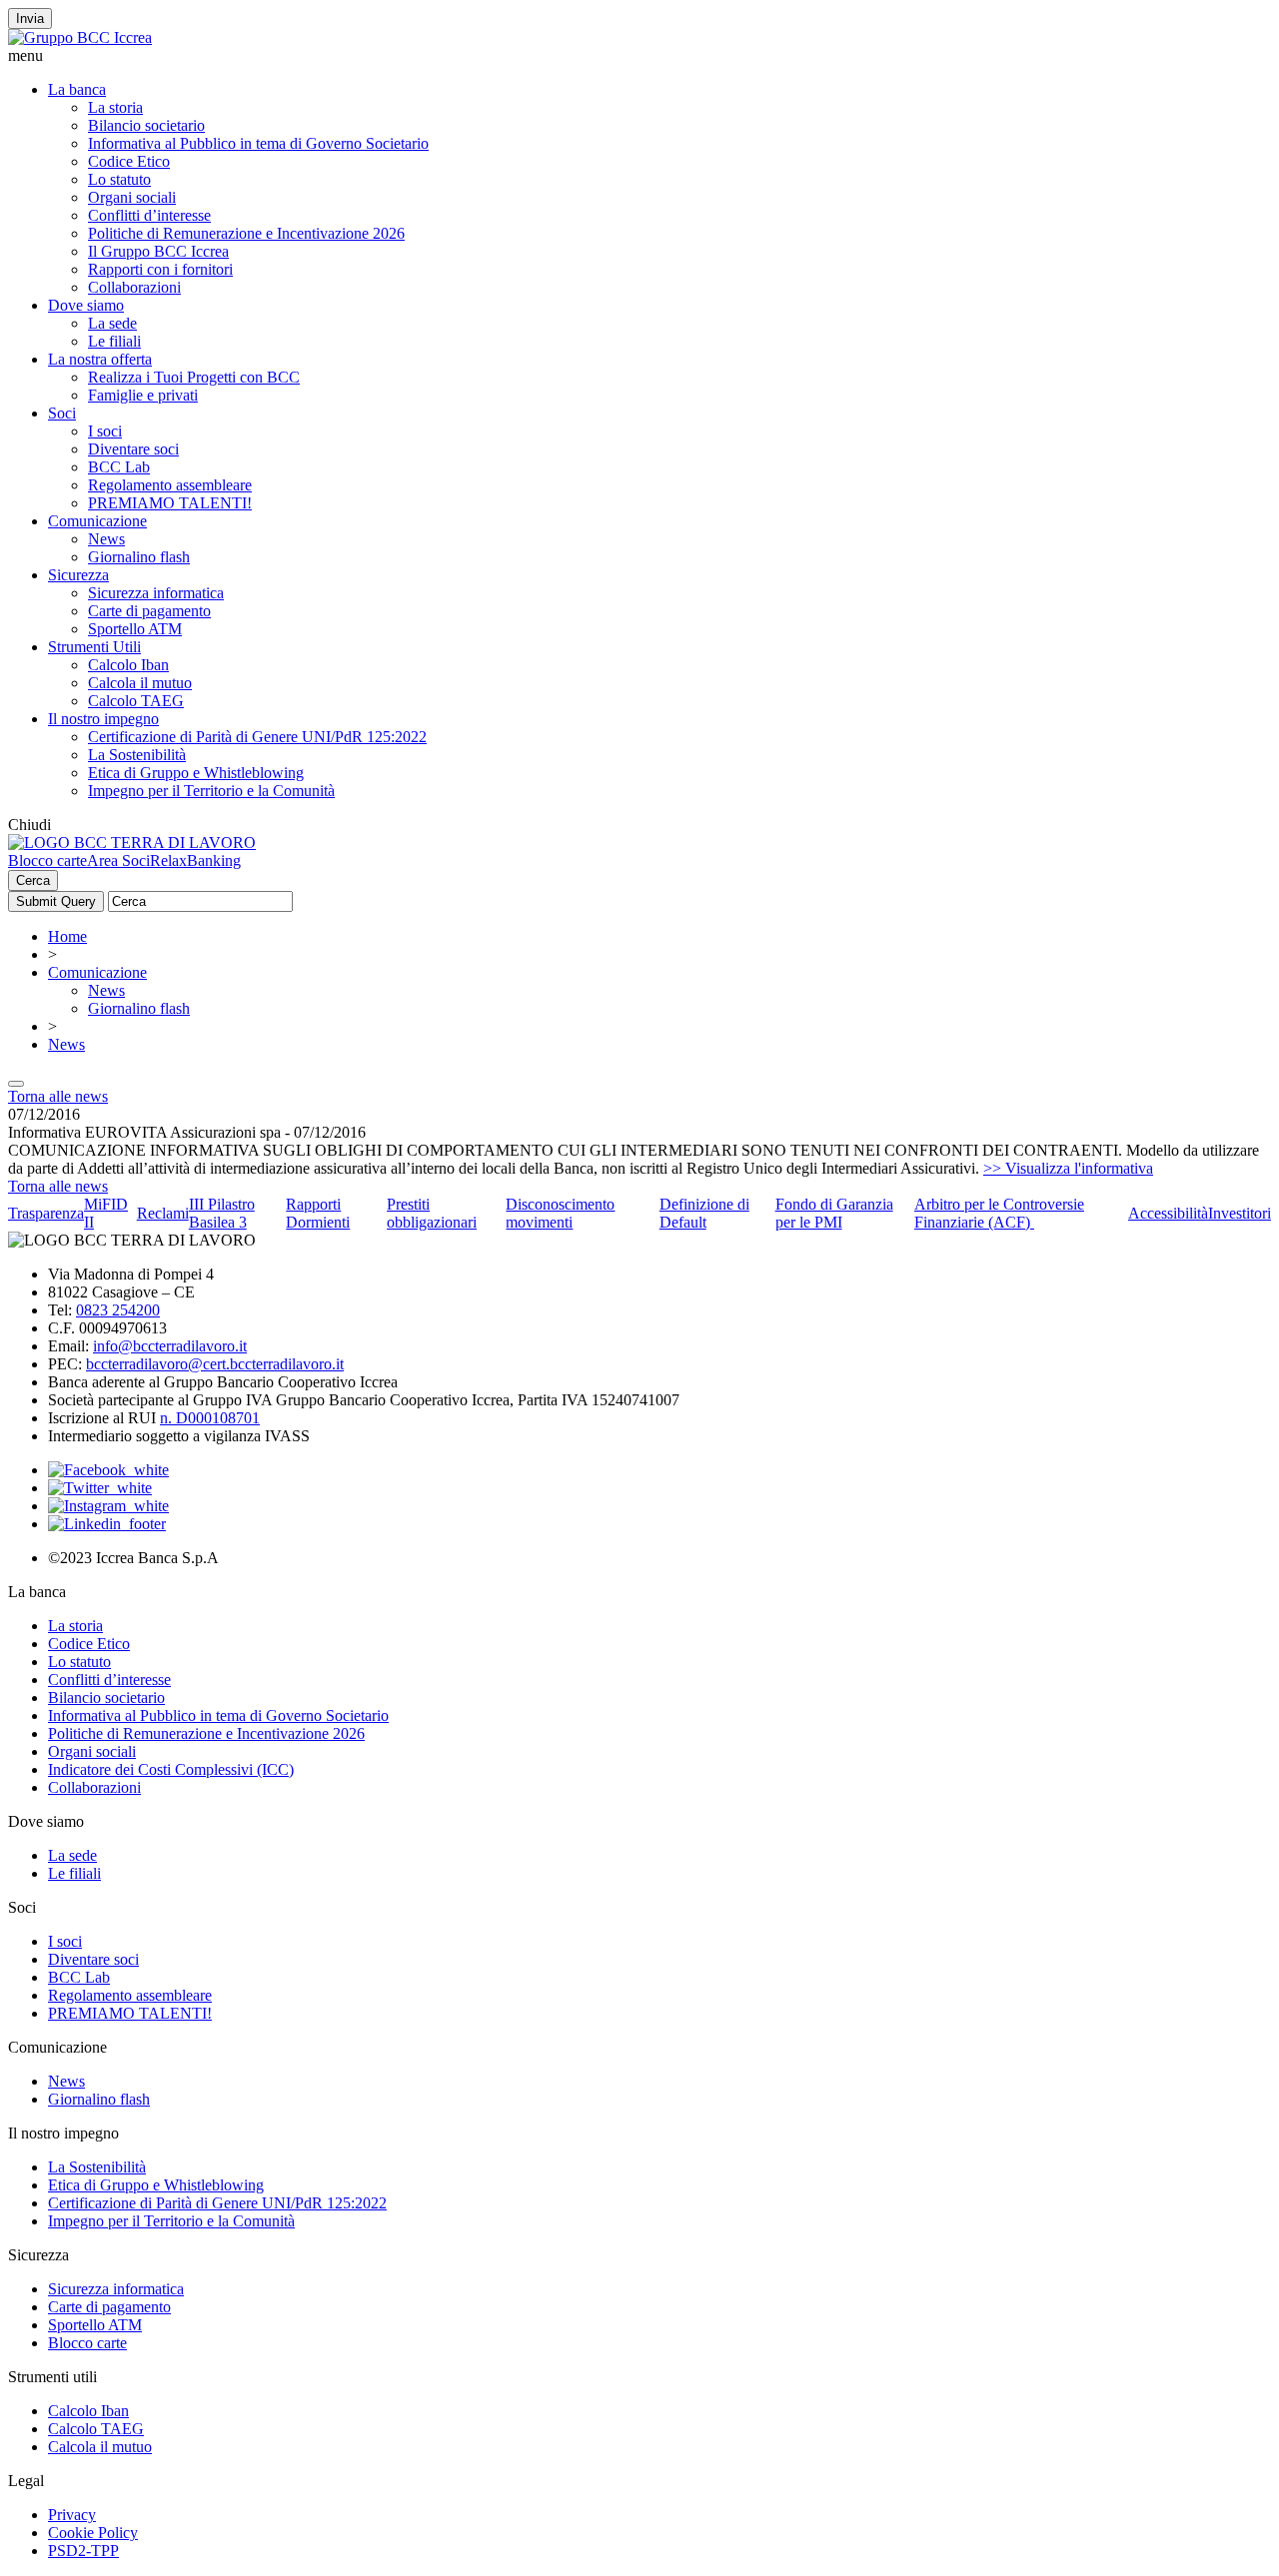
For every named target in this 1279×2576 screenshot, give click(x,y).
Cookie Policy (93, 2533)
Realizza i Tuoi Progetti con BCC (194, 377)
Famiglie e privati (143, 395)
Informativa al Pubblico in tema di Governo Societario (258, 143)
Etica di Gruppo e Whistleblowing (196, 773)
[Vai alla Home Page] (132, 843)
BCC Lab (119, 467)
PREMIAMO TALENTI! (170, 503)
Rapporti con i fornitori (160, 269)
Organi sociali (132, 197)
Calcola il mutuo (140, 683)
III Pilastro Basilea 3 (222, 1213)
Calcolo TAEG (136, 701)
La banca (77, 89)
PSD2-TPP (83, 2551)
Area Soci (118, 860)
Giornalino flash (139, 557)
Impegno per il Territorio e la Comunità (211, 791)
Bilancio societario (146, 125)
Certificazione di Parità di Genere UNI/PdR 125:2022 (257, 737)
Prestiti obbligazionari (432, 1213)
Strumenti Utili (94, 647)
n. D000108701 (210, 1418)
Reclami (163, 1213)
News (106, 539)
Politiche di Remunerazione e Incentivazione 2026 (246, 233)
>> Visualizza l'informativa (1068, 1168)
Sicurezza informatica (156, 593)
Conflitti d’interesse (149, 215)
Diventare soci (133, 449)
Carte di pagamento (149, 611)
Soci (62, 413)
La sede (112, 323)
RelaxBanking (195, 860)
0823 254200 (118, 1310)
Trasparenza (46, 1213)
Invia (30, 18)
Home (67, 936)
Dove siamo (86, 305)
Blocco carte (47, 860)
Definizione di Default (704, 1213)
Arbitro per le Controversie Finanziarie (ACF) (999, 1213)
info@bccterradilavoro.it (170, 1346)
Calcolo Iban (128, 665)
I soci (105, 431)
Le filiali (114, 341)
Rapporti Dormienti (318, 1213)
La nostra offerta (100, 359)
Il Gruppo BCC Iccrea (158, 251)
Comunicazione (97, 521)
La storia (115, 107)
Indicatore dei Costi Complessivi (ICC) (171, 1769)
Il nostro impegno (103, 719)
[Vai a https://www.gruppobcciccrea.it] (80, 37)
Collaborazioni (134, 287)
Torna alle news (58, 1096)
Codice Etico (129, 161)
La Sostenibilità (137, 755)
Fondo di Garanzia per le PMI (834, 1213)
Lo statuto (119, 179)
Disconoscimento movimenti (560, 1213)
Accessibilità (1168, 1213)
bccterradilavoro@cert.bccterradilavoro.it (215, 1364)
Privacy (72, 2515)
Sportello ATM (135, 629)
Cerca (33, 880)
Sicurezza (78, 575)
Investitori (1240, 1213)
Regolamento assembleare (170, 485)
